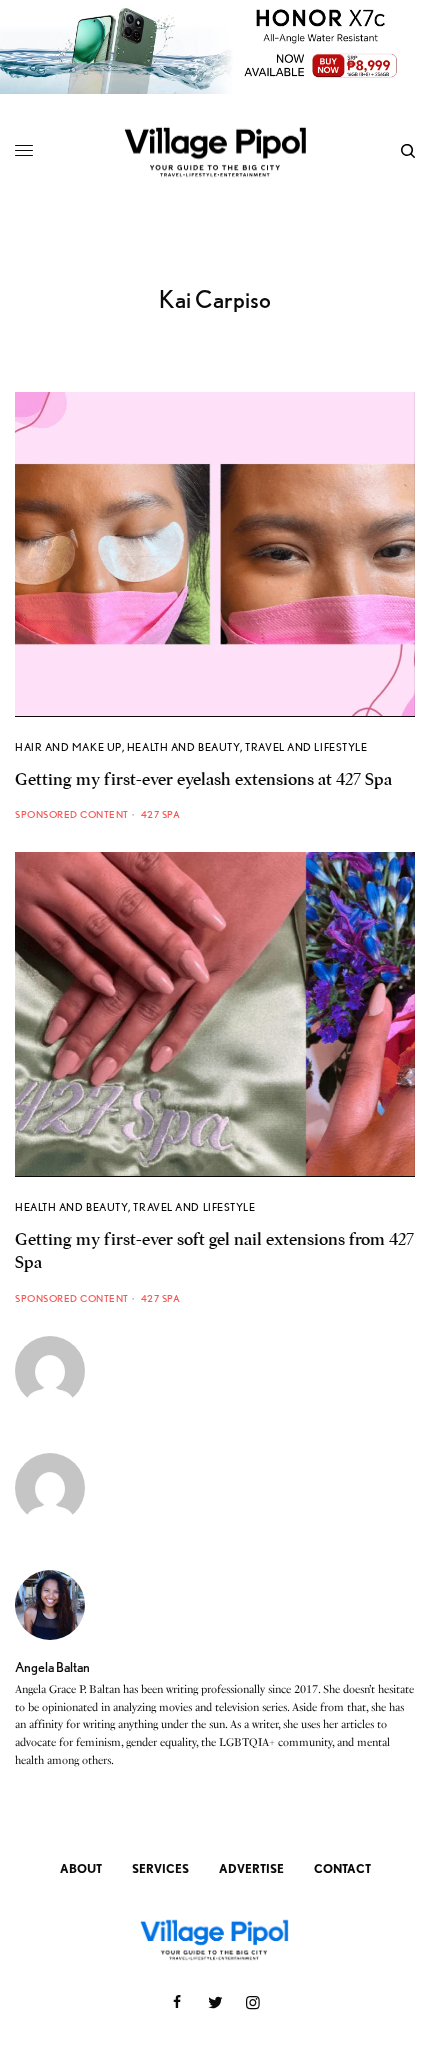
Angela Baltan (52, 1667)
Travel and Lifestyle (306, 747)
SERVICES (160, 1868)
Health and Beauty (183, 747)
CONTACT (342, 1868)
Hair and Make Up (68, 747)
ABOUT (81, 1868)
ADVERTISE (251, 1868)
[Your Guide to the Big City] (215, 151)
